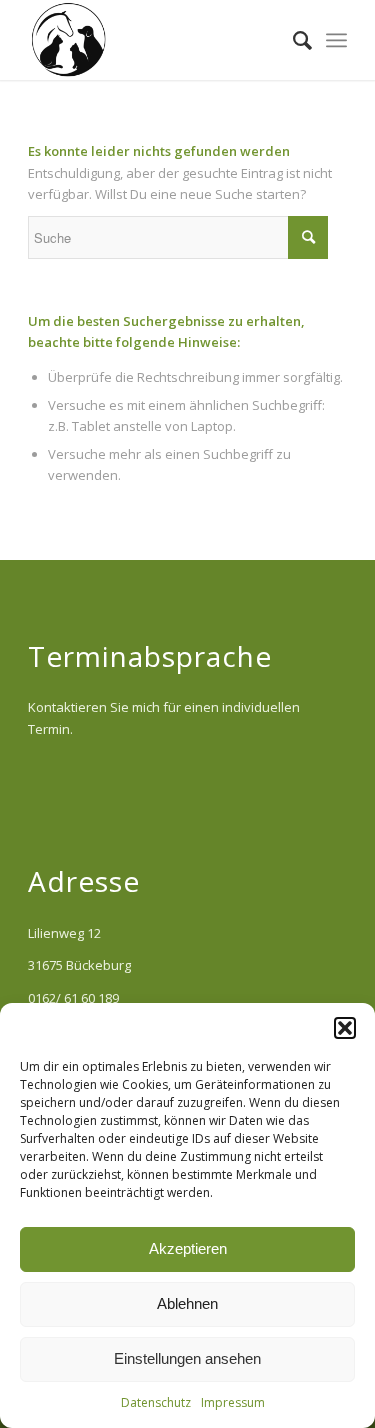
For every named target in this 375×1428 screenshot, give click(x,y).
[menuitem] (292, 40)
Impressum (233, 1402)
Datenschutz (156, 1402)
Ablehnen (187, 1303)
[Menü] (336, 40)
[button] (345, 1028)
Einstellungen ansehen (187, 1358)
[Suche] (292, 40)
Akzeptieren (188, 1248)
